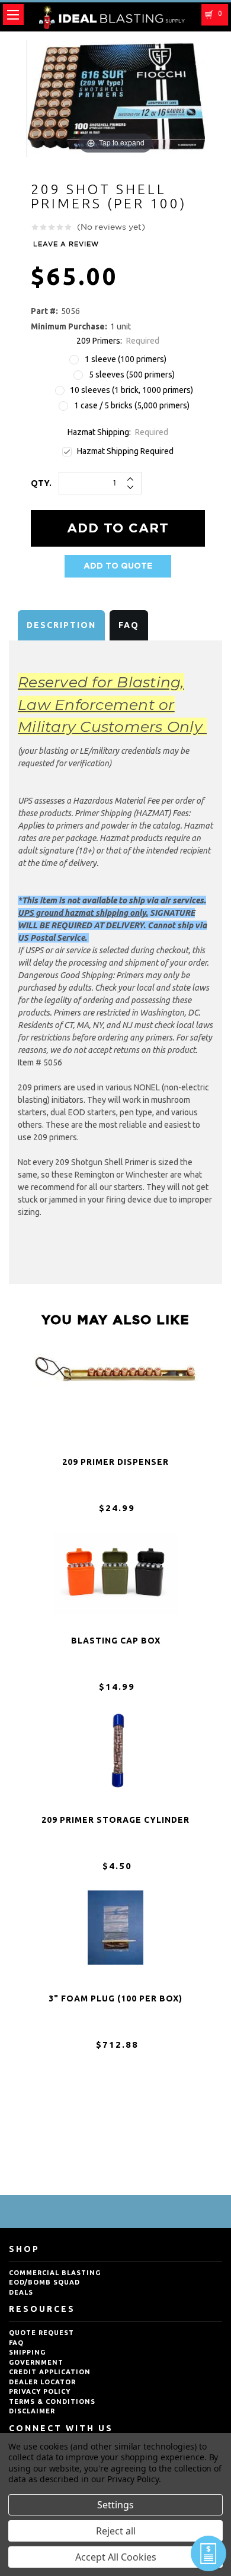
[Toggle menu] (13, 15)
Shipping (27, 2352)
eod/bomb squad (44, 2282)
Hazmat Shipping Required (125, 451)
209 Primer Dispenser (115, 1462)
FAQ (129, 625)
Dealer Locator (42, 2382)
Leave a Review (66, 245)
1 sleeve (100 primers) (126, 359)
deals (21, 2292)
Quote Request (41, 2333)
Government (36, 2362)
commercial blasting (55, 2273)
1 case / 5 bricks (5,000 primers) (132, 405)
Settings (115, 2505)
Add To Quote (118, 566)
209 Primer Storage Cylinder (115, 1820)
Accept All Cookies (116, 2557)
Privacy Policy (40, 2391)
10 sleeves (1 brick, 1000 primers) (131, 390)
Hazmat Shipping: (118, 432)
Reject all (116, 2531)
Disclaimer (32, 2411)
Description (61, 625)
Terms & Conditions (52, 2401)
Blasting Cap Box (116, 1641)
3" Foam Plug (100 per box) (115, 1998)
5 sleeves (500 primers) (132, 375)
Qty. (41, 483)
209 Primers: (118, 341)
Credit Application (50, 2372)
